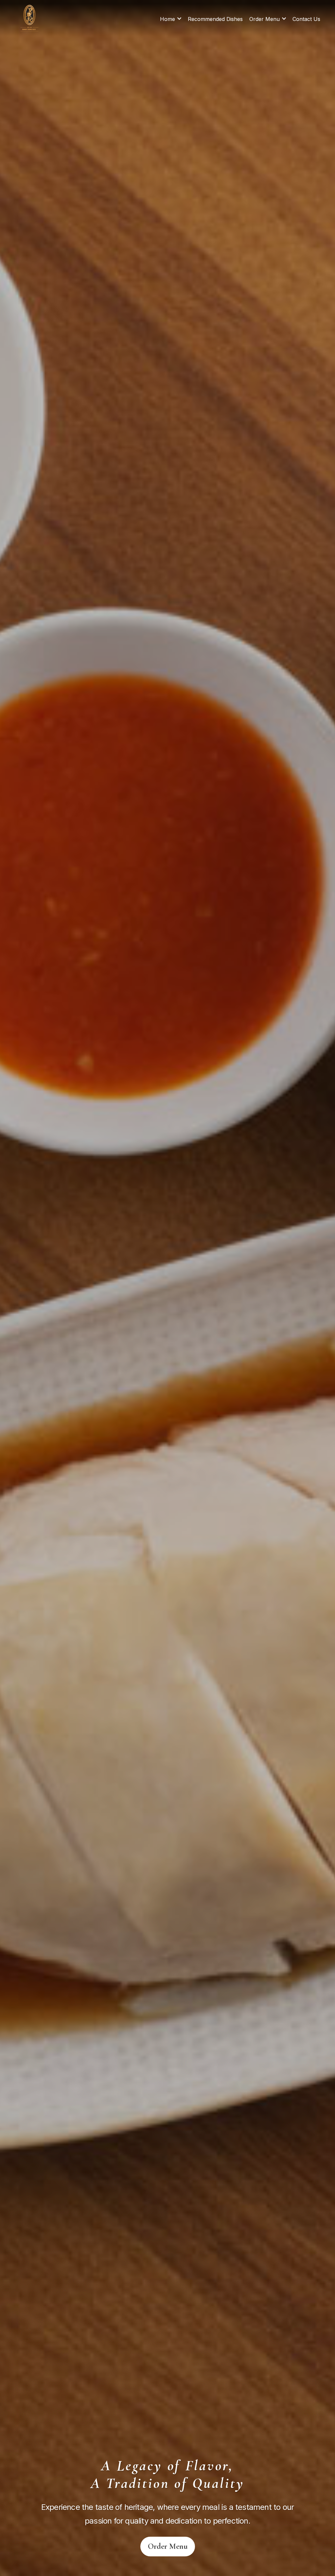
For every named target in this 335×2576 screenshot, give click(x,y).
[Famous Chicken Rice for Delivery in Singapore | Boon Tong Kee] (31, 18)
